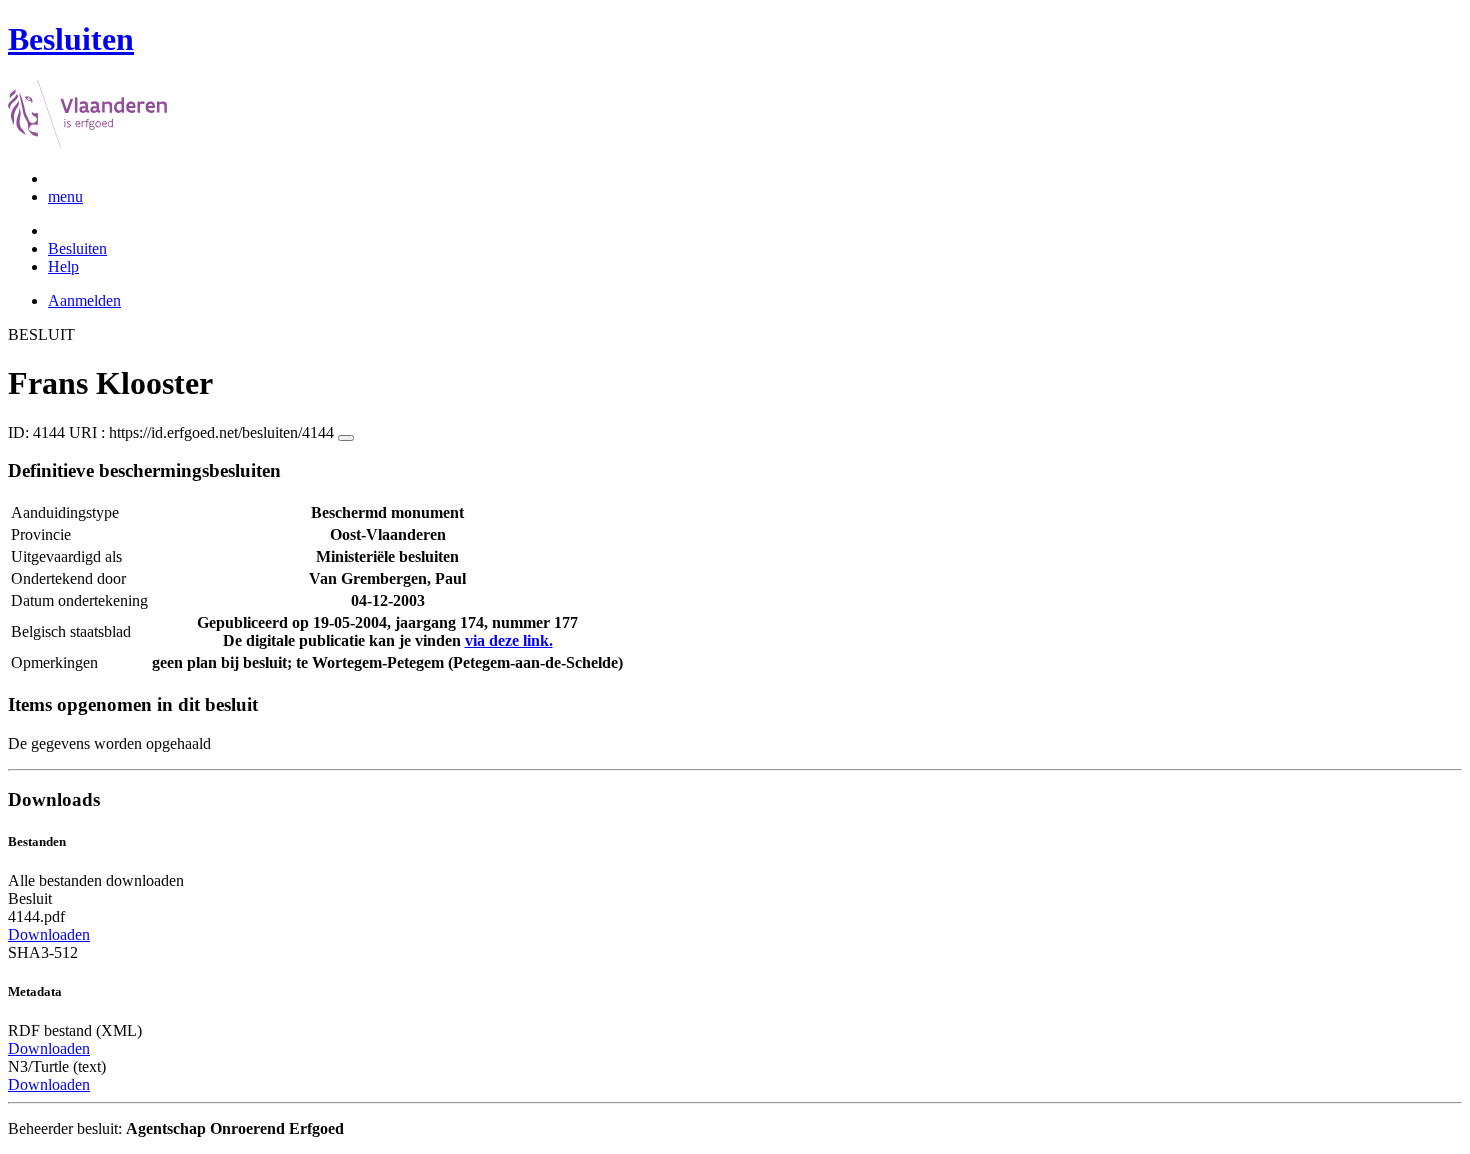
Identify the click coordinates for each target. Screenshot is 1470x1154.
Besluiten (77, 248)
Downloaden (49, 934)
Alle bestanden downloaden (96, 880)
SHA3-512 (43, 952)
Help (63, 266)
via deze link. (509, 640)
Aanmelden (84, 300)
